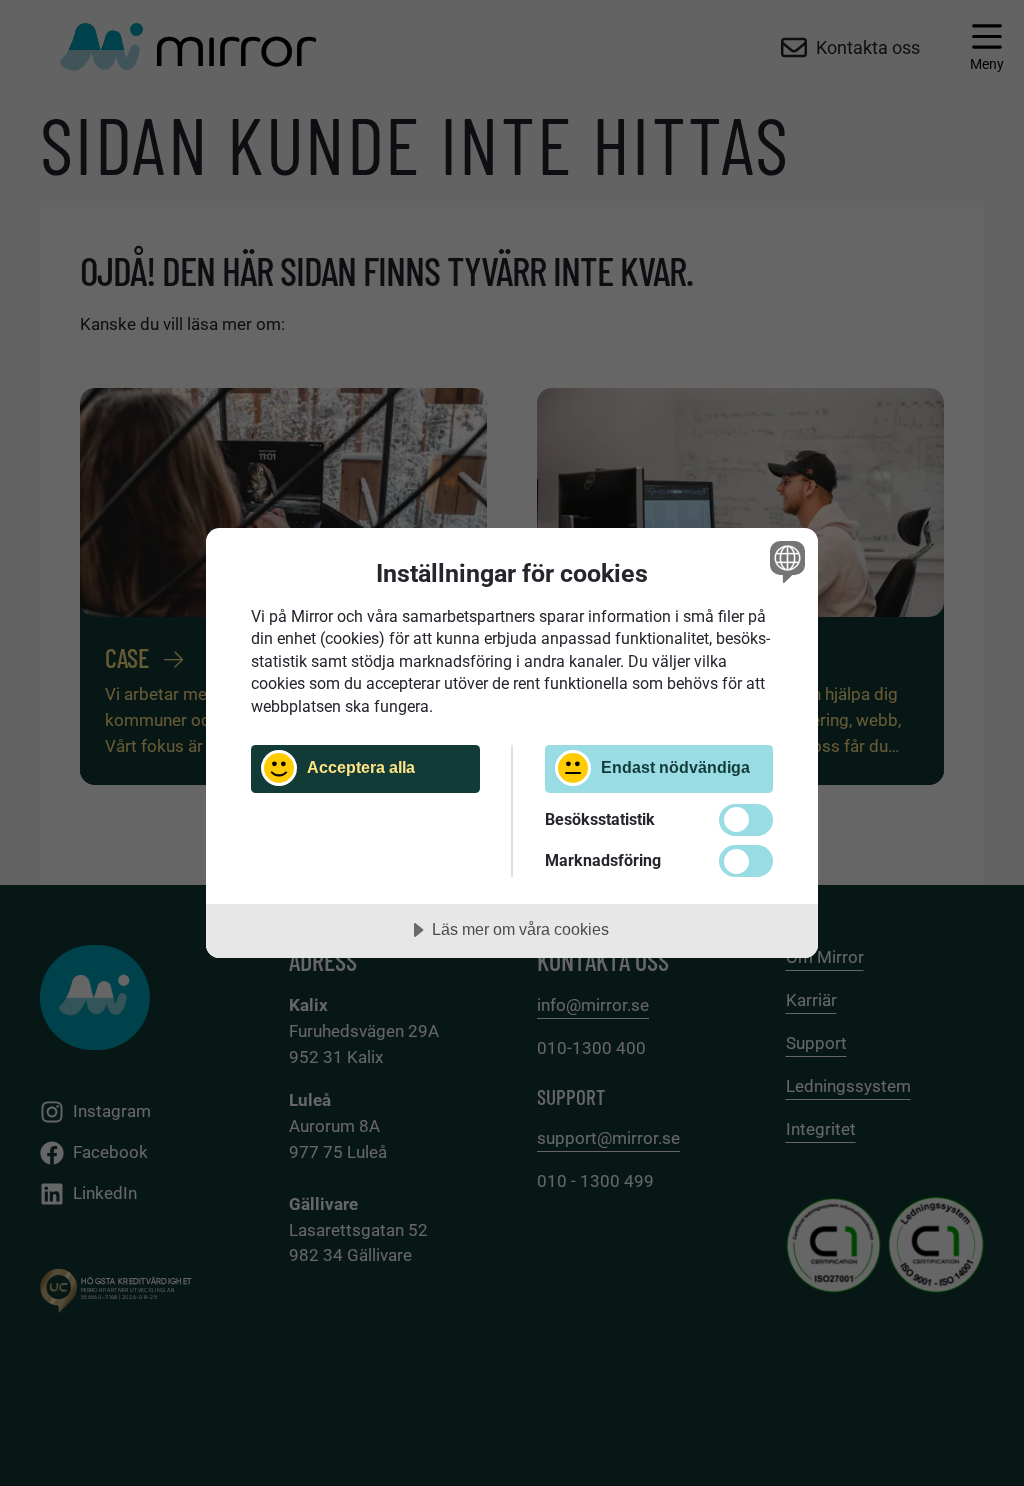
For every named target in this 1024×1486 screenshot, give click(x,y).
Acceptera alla (361, 767)
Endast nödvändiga (675, 767)
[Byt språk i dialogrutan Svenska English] (785, 562)
